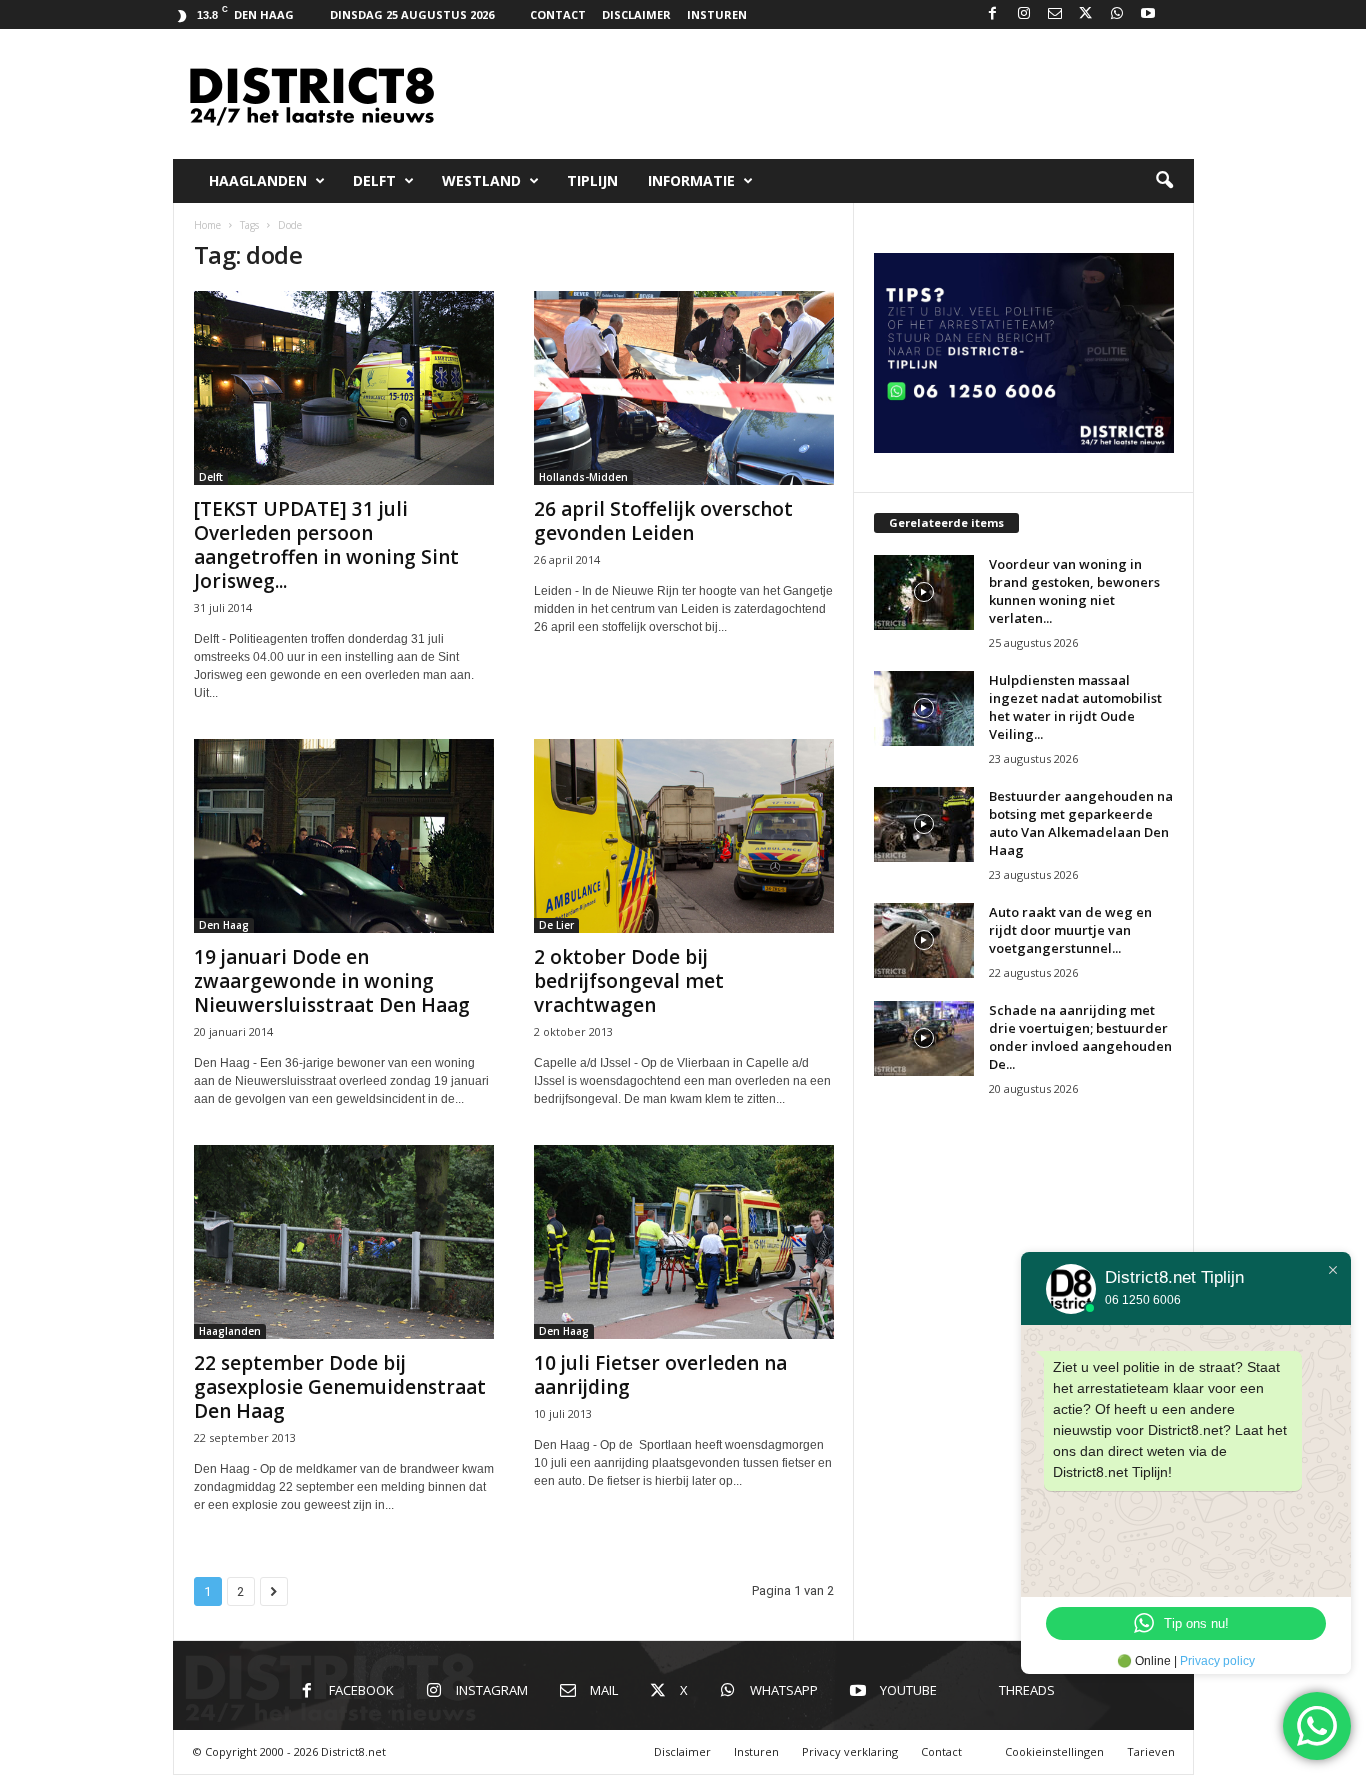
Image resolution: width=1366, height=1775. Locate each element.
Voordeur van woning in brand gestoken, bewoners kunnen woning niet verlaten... (1074, 591)
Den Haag (224, 925)
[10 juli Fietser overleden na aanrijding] (684, 1242)
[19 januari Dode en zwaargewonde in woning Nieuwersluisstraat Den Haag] (344, 836)
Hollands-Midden (583, 477)
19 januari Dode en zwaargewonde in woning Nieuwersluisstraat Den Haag (332, 981)
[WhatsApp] (1117, 14)
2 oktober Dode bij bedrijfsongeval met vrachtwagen (629, 981)
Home (207, 225)
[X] (1086, 14)
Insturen (717, 14)
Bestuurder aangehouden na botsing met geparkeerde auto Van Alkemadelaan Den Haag (1081, 823)
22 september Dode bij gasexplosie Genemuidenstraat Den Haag (340, 1387)
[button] (1164, 181)
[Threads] (1179, 14)
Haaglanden (258, 180)
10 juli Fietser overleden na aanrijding (660, 1375)
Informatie (691, 180)
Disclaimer (636, 14)
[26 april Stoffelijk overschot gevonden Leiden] (684, 388)
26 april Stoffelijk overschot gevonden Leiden (663, 521)
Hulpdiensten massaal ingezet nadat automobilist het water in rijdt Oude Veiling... (1075, 707)
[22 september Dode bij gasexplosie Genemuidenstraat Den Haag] (344, 1242)
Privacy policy (1217, 1661)
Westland (481, 180)
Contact (558, 14)
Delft (374, 180)
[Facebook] (993, 14)
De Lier (556, 925)
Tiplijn (592, 180)
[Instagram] (1024, 14)
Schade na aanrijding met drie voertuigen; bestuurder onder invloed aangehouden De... (1080, 1037)
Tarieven (1151, 1751)
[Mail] (1055, 14)
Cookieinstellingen (1054, 1751)
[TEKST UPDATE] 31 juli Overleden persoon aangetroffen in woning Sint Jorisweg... (326, 545)
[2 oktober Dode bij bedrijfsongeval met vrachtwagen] (684, 836)
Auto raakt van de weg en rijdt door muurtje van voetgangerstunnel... (1070, 930)
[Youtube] (1148, 14)
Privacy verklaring (850, 1751)
